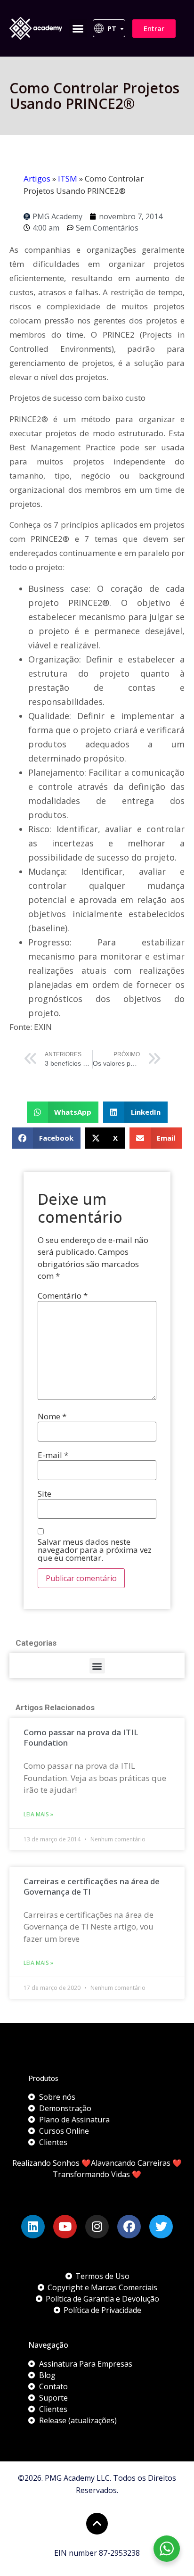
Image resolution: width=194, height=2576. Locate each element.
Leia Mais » (38, 1814)
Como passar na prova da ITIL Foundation (81, 1737)
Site (44, 1494)
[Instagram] (97, 2227)
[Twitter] (161, 2227)
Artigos (37, 178)
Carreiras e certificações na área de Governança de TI (92, 1886)
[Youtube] (65, 2227)
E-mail (53, 1455)
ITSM (68, 178)
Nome (52, 1416)
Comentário (63, 1296)
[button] (78, 28)
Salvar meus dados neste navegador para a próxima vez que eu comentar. (95, 1550)
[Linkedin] (33, 2227)
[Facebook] (129, 2227)
